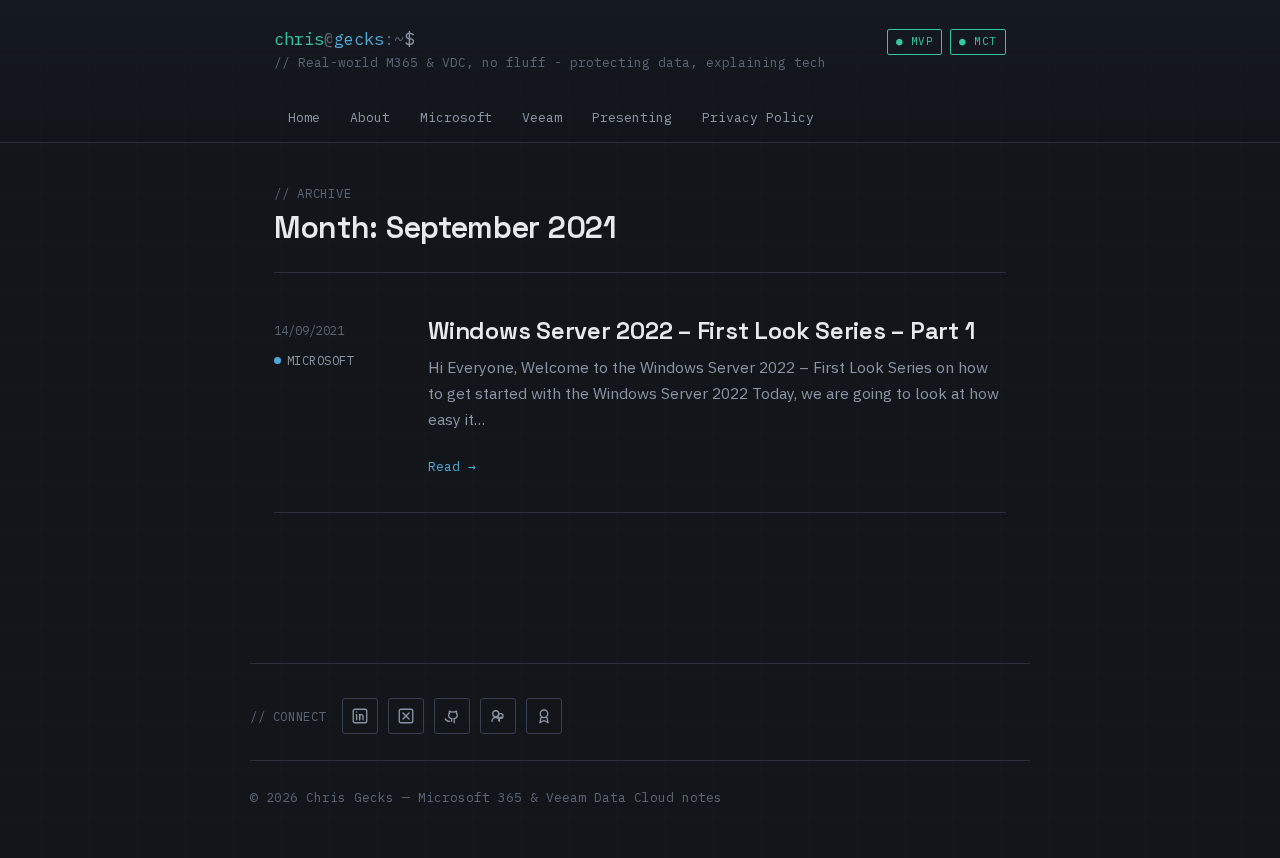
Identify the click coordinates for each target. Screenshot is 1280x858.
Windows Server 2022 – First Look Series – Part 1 (701, 330)
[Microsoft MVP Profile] (544, 716)
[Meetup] (498, 716)
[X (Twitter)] (406, 716)
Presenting (632, 117)
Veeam (542, 117)
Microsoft (456, 117)
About (370, 117)
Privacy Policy (758, 117)
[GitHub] (452, 716)
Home (304, 117)
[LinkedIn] (360, 716)
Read (444, 466)
